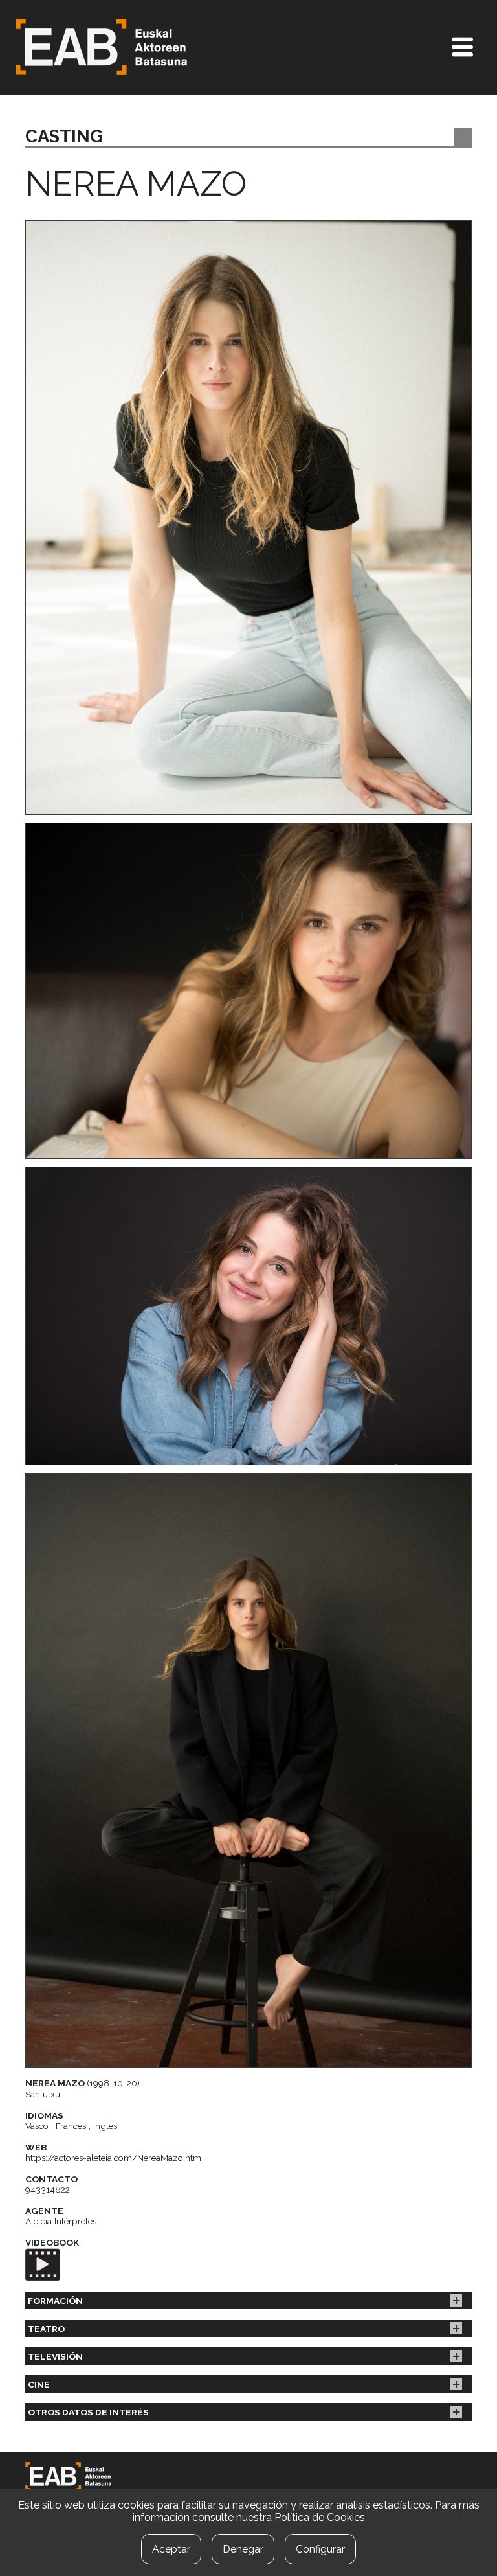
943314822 (48, 2189)
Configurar (320, 2549)
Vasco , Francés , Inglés (71, 2126)
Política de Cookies (320, 2517)
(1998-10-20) (83, 2083)
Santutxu (43, 2094)
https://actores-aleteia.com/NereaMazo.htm (113, 2158)
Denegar (243, 2549)
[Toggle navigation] (462, 47)
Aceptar (171, 2549)
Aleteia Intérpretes (61, 2221)
